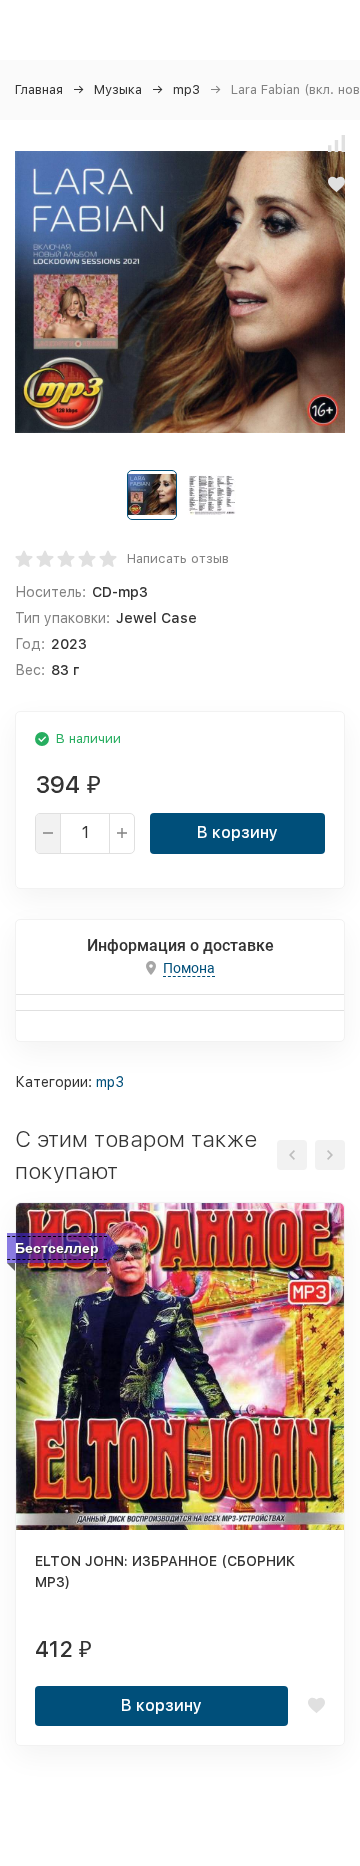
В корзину (237, 832)
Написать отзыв (178, 558)
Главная (39, 89)
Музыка (118, 89)
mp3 (186, 89)
